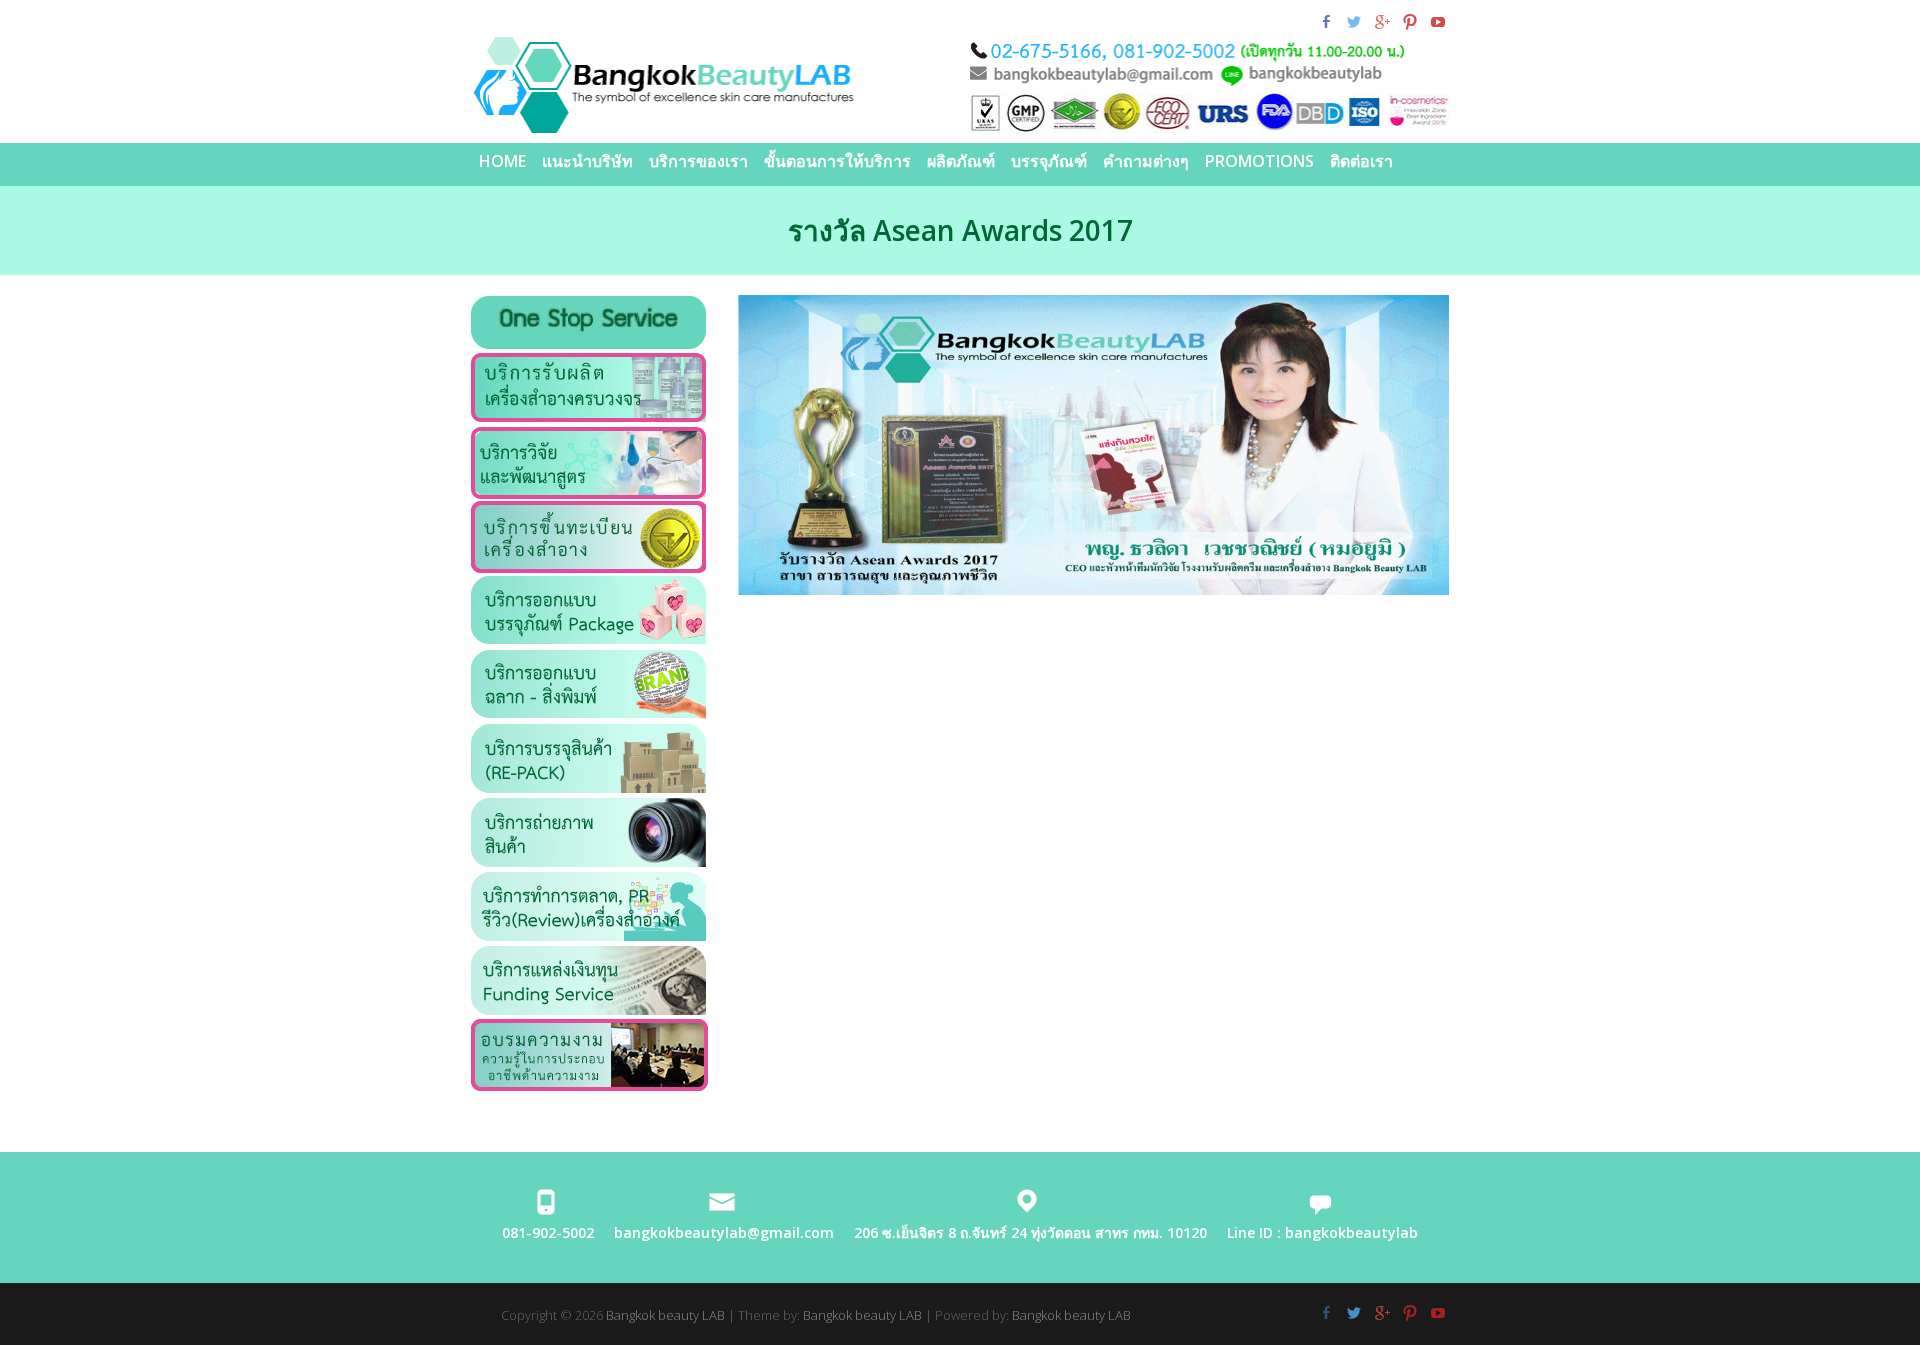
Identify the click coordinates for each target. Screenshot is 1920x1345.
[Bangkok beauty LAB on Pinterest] (1409, 22)
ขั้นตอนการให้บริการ (837, 161)
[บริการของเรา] (588, 363)
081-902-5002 (548, 1232)
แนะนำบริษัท (587, 161)
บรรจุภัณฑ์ (1049, 161)
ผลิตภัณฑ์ (961, 161)
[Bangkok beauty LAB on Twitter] (1353, 22)
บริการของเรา (698, 161)
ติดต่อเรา (1361, 161)
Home (502, 161)
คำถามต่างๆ (1146, 161)
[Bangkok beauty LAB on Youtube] (1437, 22)
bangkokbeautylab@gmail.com (724, 1232)
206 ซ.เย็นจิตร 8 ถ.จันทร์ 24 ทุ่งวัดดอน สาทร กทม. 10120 (1030, 1232)
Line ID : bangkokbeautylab (1322, 1232)
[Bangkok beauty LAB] (960, 85)
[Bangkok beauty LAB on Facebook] (1325, 22)
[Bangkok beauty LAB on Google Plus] (1381, 22)
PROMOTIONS (1259, 161)
